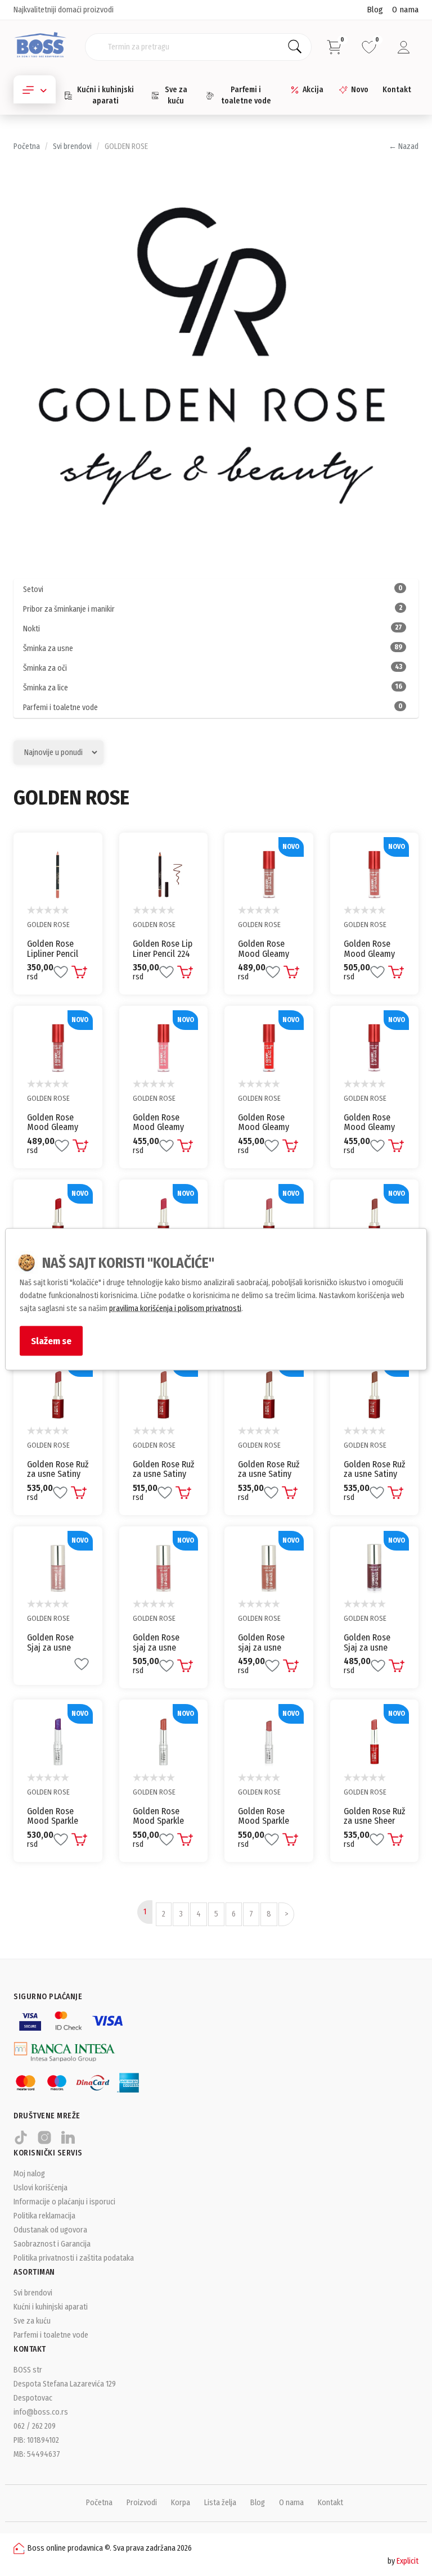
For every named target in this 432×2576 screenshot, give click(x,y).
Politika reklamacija (44, 2216)
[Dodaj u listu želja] (61, 972)
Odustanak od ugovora (50, 2230)
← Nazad (404, 146)
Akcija (313, 90)
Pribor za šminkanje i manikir (213, 609)
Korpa (181, 2503)
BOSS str (28, 2370)
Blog (375, 10)
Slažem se (51, 1341)
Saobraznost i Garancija (52, 2244)
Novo (360, 90)
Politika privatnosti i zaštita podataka (74, 2258)
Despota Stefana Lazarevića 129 (65, 2384)
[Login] (404, 47)
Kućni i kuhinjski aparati (105, 95)
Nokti (213, 629)
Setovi (213, 589)
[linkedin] (68, 2142)
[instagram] (44, 2142)
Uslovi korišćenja (40, 2188)
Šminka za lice (213, 688)
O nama (405, 10)
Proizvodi (142, 2503)
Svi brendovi (72, 146)
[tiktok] (21, 2142)
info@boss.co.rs (41, 2412)
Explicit (408, 2561)
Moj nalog (29, 2174)
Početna (27, 146)
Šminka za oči (213, 668)
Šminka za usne (213, 648)
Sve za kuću (176, 95)
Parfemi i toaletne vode (246, 95)
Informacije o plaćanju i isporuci (64, 2202)
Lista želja (220, 2503)
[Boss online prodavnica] (40, 46)
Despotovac (33, 2398)
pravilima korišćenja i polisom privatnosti (175, 1309)
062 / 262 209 (35, 2426)
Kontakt (397, 90)
